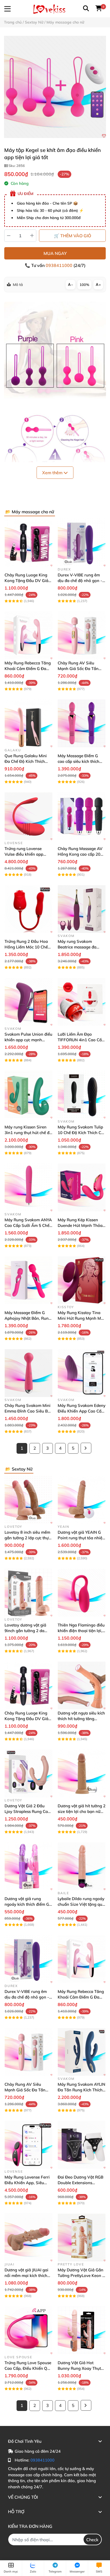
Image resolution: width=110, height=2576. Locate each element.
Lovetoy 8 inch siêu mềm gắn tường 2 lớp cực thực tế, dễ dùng (27, 1538)
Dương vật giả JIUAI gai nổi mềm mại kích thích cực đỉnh (26, 2275)
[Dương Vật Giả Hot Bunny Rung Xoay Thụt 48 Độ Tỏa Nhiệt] (82, 2330)
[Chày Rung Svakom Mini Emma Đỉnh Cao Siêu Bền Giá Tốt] (28, 1373)
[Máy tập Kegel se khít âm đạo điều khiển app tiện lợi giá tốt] (55, 87)
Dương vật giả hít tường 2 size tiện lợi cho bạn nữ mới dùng (82, 1811)
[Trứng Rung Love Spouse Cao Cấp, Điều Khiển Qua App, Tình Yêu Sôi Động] (28, 2330)
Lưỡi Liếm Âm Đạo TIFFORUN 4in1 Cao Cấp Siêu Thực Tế (81, 1040)
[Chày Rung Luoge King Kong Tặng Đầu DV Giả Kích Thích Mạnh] (28, 543)
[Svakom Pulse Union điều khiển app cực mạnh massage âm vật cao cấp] (28, 1002)
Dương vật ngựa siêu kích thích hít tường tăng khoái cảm (81, 1719)
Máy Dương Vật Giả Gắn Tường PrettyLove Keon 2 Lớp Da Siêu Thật (81, 2275)
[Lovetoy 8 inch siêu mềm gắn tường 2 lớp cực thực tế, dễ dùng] (28, 1500)
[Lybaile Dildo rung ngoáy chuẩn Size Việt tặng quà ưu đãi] (82, 1866)
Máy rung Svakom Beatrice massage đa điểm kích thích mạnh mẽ (81, 947)
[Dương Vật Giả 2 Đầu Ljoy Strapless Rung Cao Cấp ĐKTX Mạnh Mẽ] (28, 1773)
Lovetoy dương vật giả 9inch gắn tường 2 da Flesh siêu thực (25, 1631)
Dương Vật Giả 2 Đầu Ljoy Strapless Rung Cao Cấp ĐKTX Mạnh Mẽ (27, 1811)
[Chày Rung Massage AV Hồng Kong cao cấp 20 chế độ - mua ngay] (82, 816)
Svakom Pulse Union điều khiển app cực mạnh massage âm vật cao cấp (28, 1040)
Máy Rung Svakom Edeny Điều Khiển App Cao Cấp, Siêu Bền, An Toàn (82, 1411)
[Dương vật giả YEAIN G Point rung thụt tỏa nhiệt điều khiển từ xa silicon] (82, 1500)
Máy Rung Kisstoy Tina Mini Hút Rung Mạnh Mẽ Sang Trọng (80, 1318)
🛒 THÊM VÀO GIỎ (72, 236)
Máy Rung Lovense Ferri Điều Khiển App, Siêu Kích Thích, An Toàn (27, 2183)
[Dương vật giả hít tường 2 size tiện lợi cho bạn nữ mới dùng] (82, 1773)
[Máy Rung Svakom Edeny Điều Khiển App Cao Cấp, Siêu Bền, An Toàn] (82, 1373)
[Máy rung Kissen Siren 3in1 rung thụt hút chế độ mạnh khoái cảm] (28, 1095)
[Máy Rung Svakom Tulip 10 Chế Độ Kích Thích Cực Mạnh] (82, 1095)
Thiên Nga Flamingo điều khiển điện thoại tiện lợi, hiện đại (81, 1631)
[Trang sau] (86, 1448)
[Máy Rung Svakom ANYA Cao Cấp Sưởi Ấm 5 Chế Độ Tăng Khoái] (28, 1187)
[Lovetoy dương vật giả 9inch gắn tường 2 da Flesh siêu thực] (28, 1593)
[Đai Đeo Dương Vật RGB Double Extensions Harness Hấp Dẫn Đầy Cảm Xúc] (82, 2145)
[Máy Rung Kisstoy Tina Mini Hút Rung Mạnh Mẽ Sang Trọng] (82, 1280)
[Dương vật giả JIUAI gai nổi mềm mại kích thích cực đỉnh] (28, 2238)
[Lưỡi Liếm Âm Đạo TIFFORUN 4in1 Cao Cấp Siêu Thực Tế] (82, 1002)
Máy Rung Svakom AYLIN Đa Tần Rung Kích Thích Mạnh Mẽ (81, 2090)
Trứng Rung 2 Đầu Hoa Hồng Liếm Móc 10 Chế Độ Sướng (26, 947)
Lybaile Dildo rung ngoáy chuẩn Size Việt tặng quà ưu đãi (81, 1904)
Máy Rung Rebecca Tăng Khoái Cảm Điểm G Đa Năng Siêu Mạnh (28, 669)
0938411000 (60, 265)
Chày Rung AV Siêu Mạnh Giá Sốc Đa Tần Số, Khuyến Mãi (78, 669)
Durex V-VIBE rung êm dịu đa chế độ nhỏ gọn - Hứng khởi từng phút (80, 581)
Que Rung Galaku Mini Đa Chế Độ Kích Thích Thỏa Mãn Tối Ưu (26, 761)
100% (84, 285)
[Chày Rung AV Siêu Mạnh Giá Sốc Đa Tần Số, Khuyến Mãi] (82, 635)
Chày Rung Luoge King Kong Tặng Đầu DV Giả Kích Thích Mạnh (26, 581)
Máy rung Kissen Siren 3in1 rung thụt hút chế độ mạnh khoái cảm (28, 1133)
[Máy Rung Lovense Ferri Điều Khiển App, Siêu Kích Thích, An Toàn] (28, 2145)
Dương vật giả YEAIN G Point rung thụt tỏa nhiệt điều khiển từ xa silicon (81, 1538)
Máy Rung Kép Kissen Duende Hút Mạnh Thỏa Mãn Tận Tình (80, 1225)
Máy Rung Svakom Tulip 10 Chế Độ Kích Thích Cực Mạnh (82, 1133)
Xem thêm (53, 473)
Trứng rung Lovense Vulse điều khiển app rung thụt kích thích (24, 854)
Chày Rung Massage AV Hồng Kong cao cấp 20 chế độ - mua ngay (80, 854)
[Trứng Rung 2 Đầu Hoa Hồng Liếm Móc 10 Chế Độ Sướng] (28, 909)
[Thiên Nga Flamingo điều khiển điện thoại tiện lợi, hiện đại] (82, 1593)
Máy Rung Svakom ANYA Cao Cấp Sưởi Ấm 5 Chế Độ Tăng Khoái (28, 1225)
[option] (55, 87)
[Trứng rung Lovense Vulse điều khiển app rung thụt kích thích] (28, 816)
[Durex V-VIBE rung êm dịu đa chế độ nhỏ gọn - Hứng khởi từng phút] (82, 543)
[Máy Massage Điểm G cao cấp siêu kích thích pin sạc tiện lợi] (82, 723)
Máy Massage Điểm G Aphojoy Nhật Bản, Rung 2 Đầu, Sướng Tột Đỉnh (28, 1318)
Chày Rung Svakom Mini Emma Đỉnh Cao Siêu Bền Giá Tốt (28, 1411)
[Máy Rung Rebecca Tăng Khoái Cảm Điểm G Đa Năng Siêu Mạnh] (28, 635)
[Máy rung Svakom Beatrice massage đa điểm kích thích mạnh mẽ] (82, 909)
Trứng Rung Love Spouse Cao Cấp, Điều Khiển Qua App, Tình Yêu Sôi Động (28, 2368)
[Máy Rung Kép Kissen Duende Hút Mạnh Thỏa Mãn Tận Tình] (82, 1187)
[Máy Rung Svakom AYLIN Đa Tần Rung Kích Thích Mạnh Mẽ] (82, 2052)
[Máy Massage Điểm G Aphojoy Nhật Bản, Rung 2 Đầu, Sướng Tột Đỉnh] (28, 1280)
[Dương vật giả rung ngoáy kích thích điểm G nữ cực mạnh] (28, 1866)
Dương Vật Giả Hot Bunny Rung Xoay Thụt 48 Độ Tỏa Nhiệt (79, 2368)
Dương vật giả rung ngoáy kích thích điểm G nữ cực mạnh (27, 1904)
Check (92, 2540)
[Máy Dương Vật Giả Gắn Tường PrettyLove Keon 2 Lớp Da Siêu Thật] (82, 2238)
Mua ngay (55, 253)
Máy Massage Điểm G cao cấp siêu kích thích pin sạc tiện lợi (78, 761)
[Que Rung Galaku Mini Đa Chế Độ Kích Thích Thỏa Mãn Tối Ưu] (28, 723)
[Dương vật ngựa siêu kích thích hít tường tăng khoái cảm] (82, 1685)
